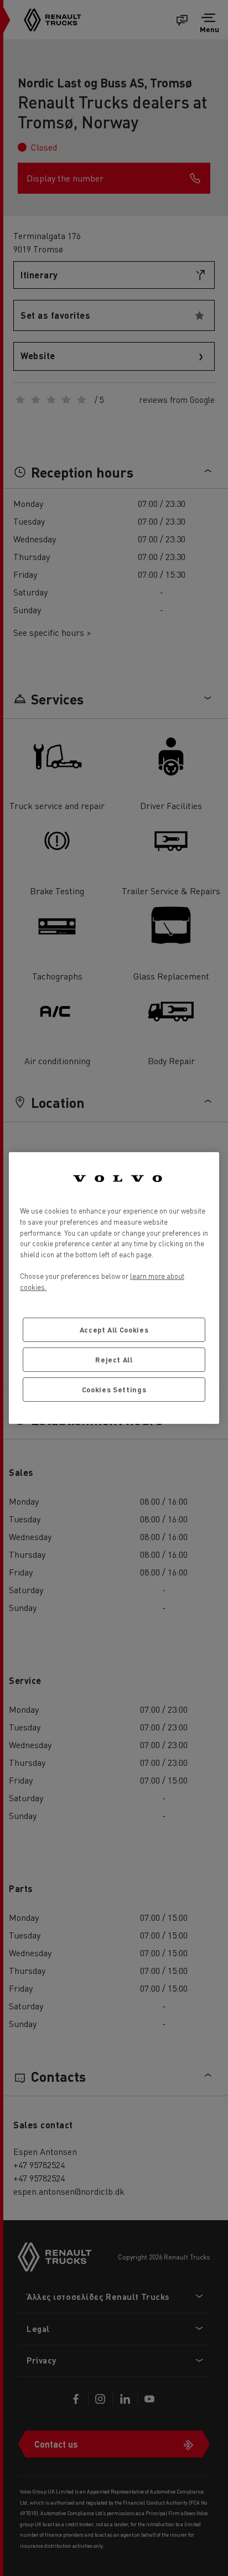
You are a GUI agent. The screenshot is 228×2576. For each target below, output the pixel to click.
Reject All (114, 1359)
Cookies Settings (114, 1389)
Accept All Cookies (114, 1330)
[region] (114, 1288)
